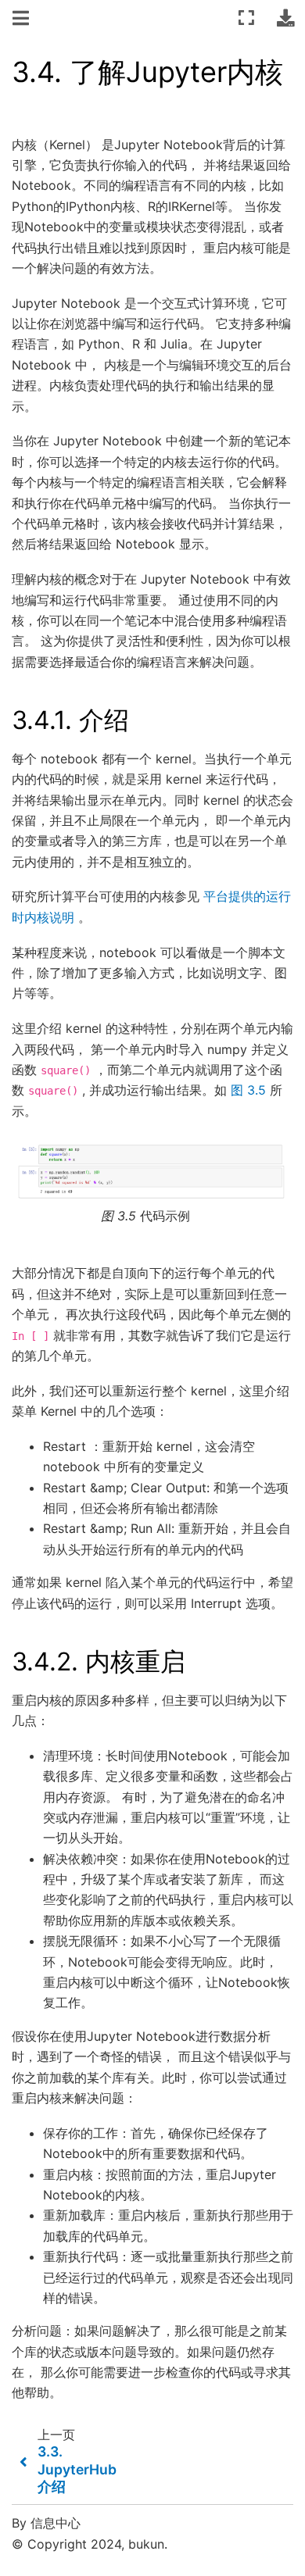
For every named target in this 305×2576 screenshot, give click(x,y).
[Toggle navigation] (22, 19)
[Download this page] (285, 18)
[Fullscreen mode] (246, 18)
